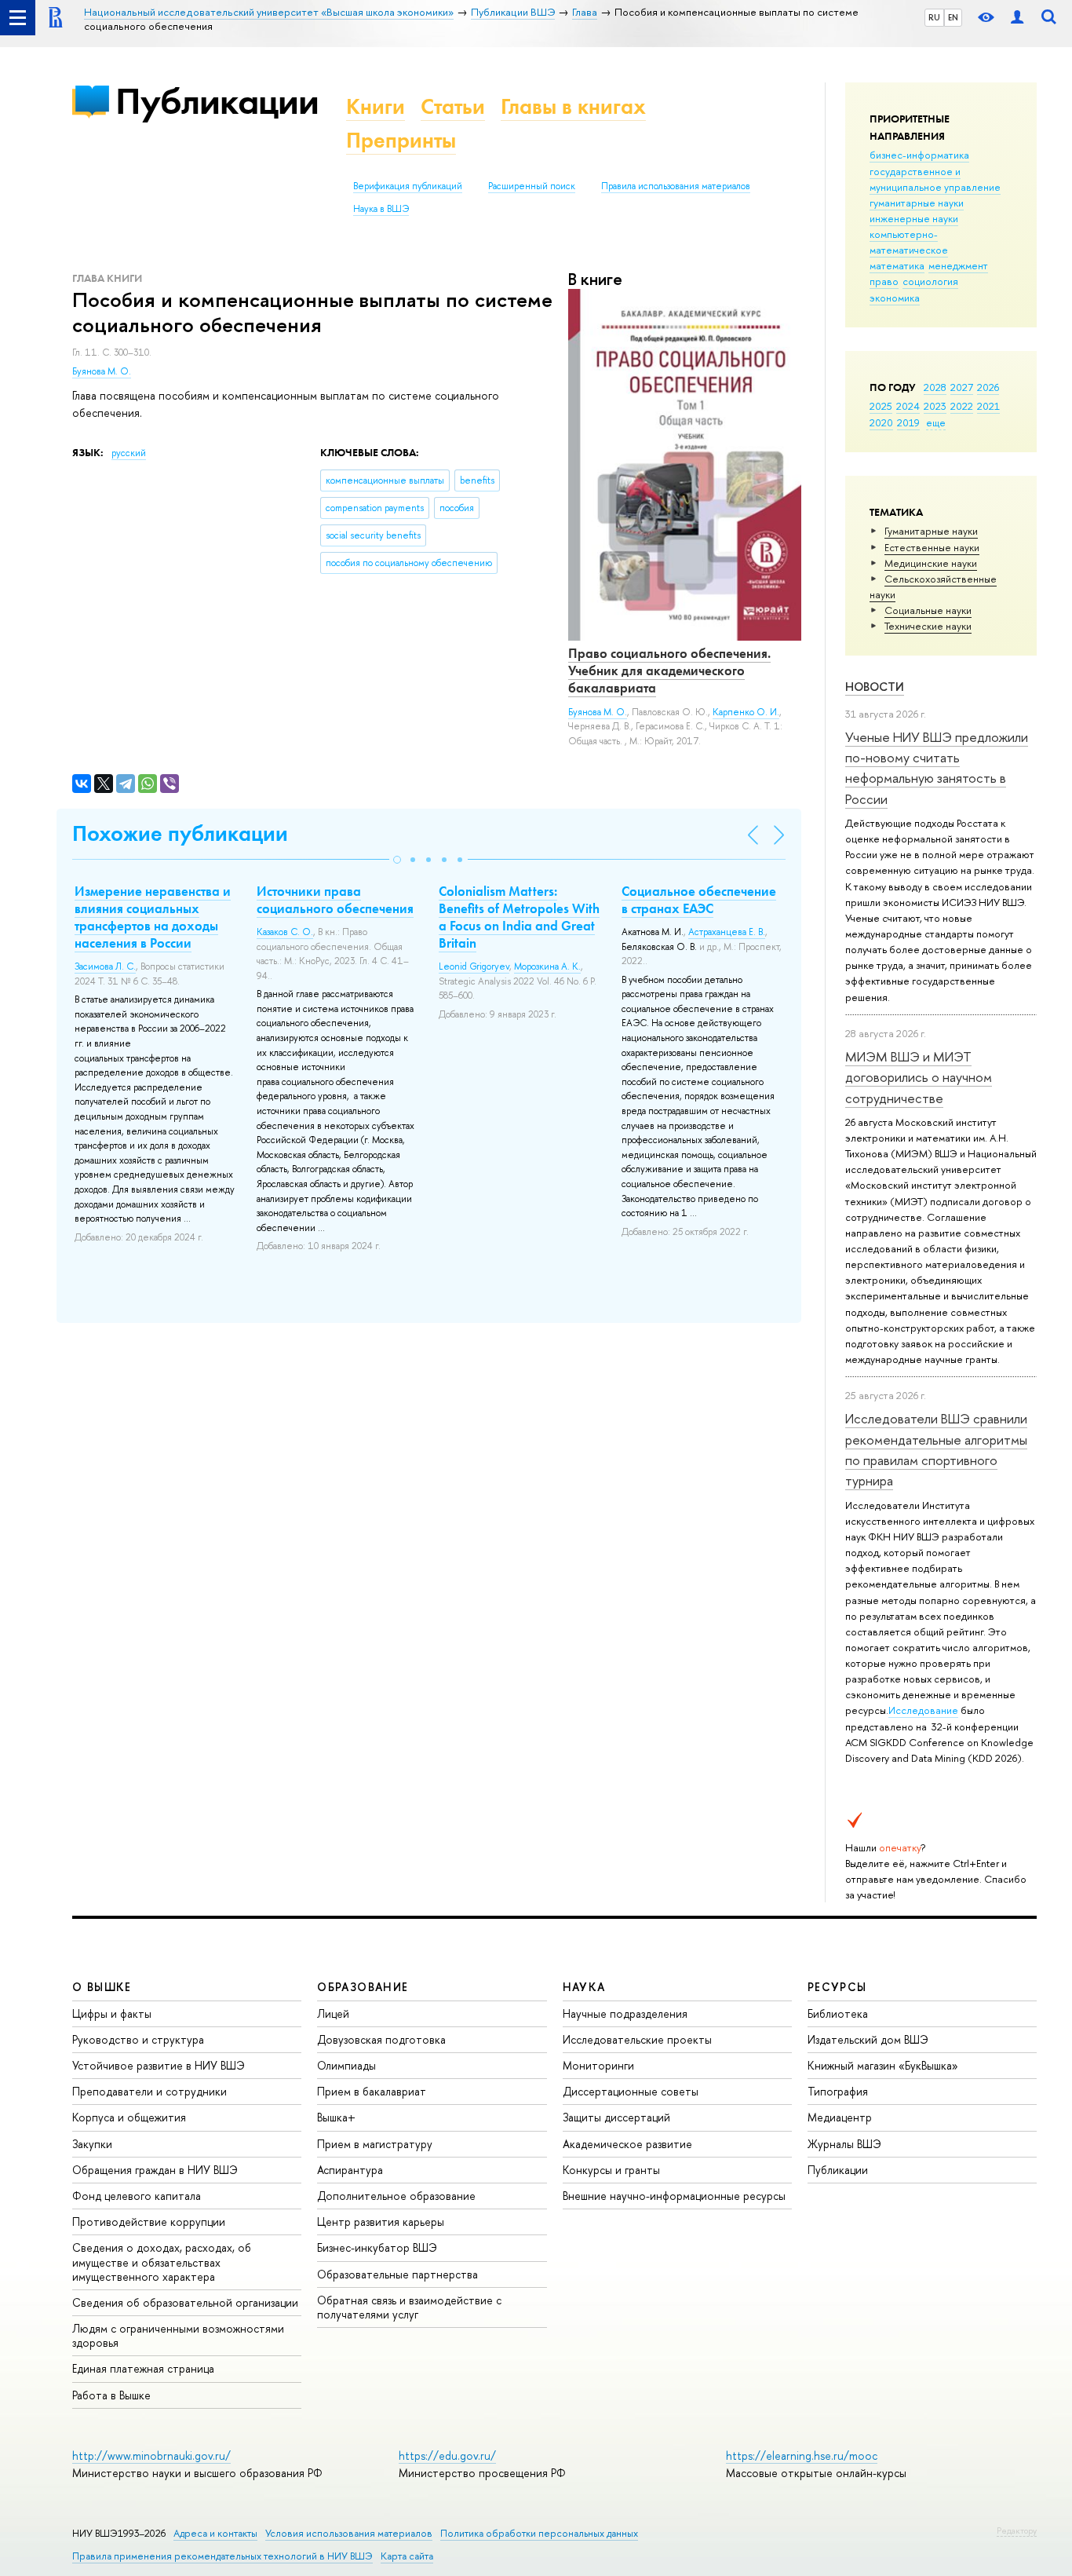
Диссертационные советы (631, 2091)
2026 (988, 387)
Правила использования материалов (676, 186)
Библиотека (838, 2013)
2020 (881, 422)
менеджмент (958, 265)
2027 (962, 387)
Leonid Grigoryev (474, 966)
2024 (908, 406)
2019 (908, 422)
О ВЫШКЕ (102, 1987)
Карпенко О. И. (746, 712)
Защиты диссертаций (616, 2117)
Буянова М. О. (102, 371)
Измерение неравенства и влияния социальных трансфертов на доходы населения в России (153, 917)
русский (129, 453)
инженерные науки (914, 218)
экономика (895, 298)
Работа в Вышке (111, 2395)
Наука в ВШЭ (381, 209)
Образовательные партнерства (397, 2274)
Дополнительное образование (396, 2196)
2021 (988, 406)
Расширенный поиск (532, 186)
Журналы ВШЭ (844, 2144)
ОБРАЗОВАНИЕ (363, 1987)
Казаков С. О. (285, 932)
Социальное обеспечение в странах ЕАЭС (699, 900)
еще (936, 422)
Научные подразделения (625, 2013)
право (884, 281)
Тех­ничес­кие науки (928, 626)
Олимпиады (346, 2065)
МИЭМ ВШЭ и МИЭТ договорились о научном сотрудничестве (919, 1077)
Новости (875, 687)
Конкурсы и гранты (611, 2170)
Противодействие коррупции (149, 2222)
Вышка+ (336, 2117)
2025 (881, 406)
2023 (935, 406)
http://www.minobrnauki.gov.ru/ (151, 2455)
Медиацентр (840, 2117)
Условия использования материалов (349, 2533)
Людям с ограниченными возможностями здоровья (178, 2335)
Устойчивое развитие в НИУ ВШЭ (159, 2065)
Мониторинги (598, 2065)
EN (953, 17)
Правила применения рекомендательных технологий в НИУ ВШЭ (222, 2556)
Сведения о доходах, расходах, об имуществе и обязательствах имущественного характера (162, 2262)
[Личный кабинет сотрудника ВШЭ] (1017, 18)
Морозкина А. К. (547, 966)
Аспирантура (350, 2170)
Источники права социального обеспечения (335, 900)
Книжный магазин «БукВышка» (883, 2065)
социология (930, 281)
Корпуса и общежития (129, 2117)
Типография (838, 2091)
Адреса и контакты (215, 2533)
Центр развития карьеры (381, 2222)
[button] (397, 860)
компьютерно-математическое (909, 242)
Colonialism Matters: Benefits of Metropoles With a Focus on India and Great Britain (519, 917)
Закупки (92, 2144)
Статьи (453, 106)
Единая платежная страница (143, 2368)
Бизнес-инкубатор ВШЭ (377, 2247)
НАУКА (584, 1987)
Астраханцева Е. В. (727, 932)
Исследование (923, 1710)
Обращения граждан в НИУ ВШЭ (155, 2170)
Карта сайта (407, 2556)
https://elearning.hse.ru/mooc (802, 2455)
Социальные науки (928, 610)
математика (897, 265)
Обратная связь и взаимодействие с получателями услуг (409, 2307)
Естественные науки (932, 547)
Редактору (1017, 2530)
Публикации (217, 101)
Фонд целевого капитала (137, 2196)
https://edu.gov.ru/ (447, 2455)
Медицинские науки (931, 563)
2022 (962, 406)
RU (934, 17)
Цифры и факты (112, 2013)
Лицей (333, 2013)
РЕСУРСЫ (837, 1987)
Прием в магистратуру (375, 2144)
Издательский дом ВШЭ (868, 2039)
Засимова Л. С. (105, 966)
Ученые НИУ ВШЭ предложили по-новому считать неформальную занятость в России (937, 768)
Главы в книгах (573, 106)
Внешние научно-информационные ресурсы (674, 2196)
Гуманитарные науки (931, 531)
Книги (376, 106)
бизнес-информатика (919, 155)
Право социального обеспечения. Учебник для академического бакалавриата (669, 670)
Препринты (401, 140)
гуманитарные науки (917, 203)
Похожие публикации (180, 833)
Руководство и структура (138, 2039)
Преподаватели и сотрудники (149, 2091)
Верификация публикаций (408, 186)
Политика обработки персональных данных (539, 2533)
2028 (935, 387)
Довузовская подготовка (381, 2039)
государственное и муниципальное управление (935, 179)
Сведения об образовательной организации (185, 2302)
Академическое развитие (627, 2144)
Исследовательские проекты (637, 2039)
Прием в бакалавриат (372, 2091)
